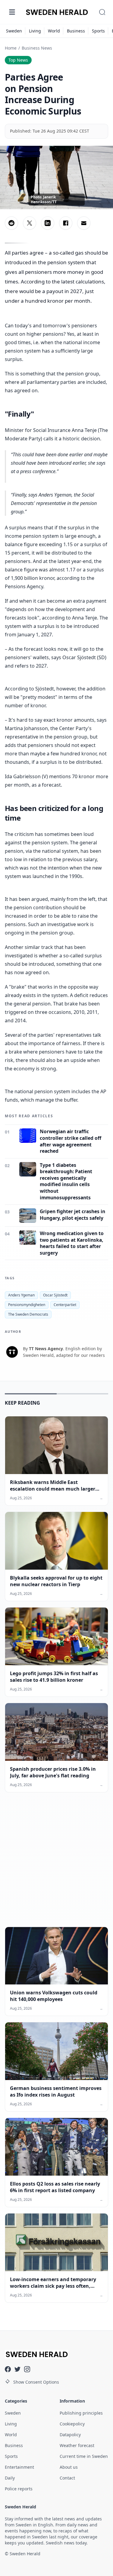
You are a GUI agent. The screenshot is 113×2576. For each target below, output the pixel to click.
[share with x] (30, 223)
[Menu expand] (12, 12)
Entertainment (19, 2467)
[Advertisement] (56, 1864)
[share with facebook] (66, 223)
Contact (67, 2478)
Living (35, 31)
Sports (98, 31)
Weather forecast (77, 2445)
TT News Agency (46, 1349)
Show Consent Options (36, 2382)
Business (76, 31)
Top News (18, 60)
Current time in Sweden (84, 2456)
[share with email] (84, 223)
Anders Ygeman (21, 1295)
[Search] (102, 12)
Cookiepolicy (72, 2424)
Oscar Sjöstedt (55, 1295)
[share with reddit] (11, 223)
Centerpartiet (65, 1305)
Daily (10, 2478)
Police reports (19, 2489)
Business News (37, 48)
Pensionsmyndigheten (27, 1305)
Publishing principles (81, 2413)
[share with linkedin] (48, 223)
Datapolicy (70, 2435)
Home (11, 48)
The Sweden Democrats (28, 1314)
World (54, 31)
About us (69, 2467)
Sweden (14, 31)
